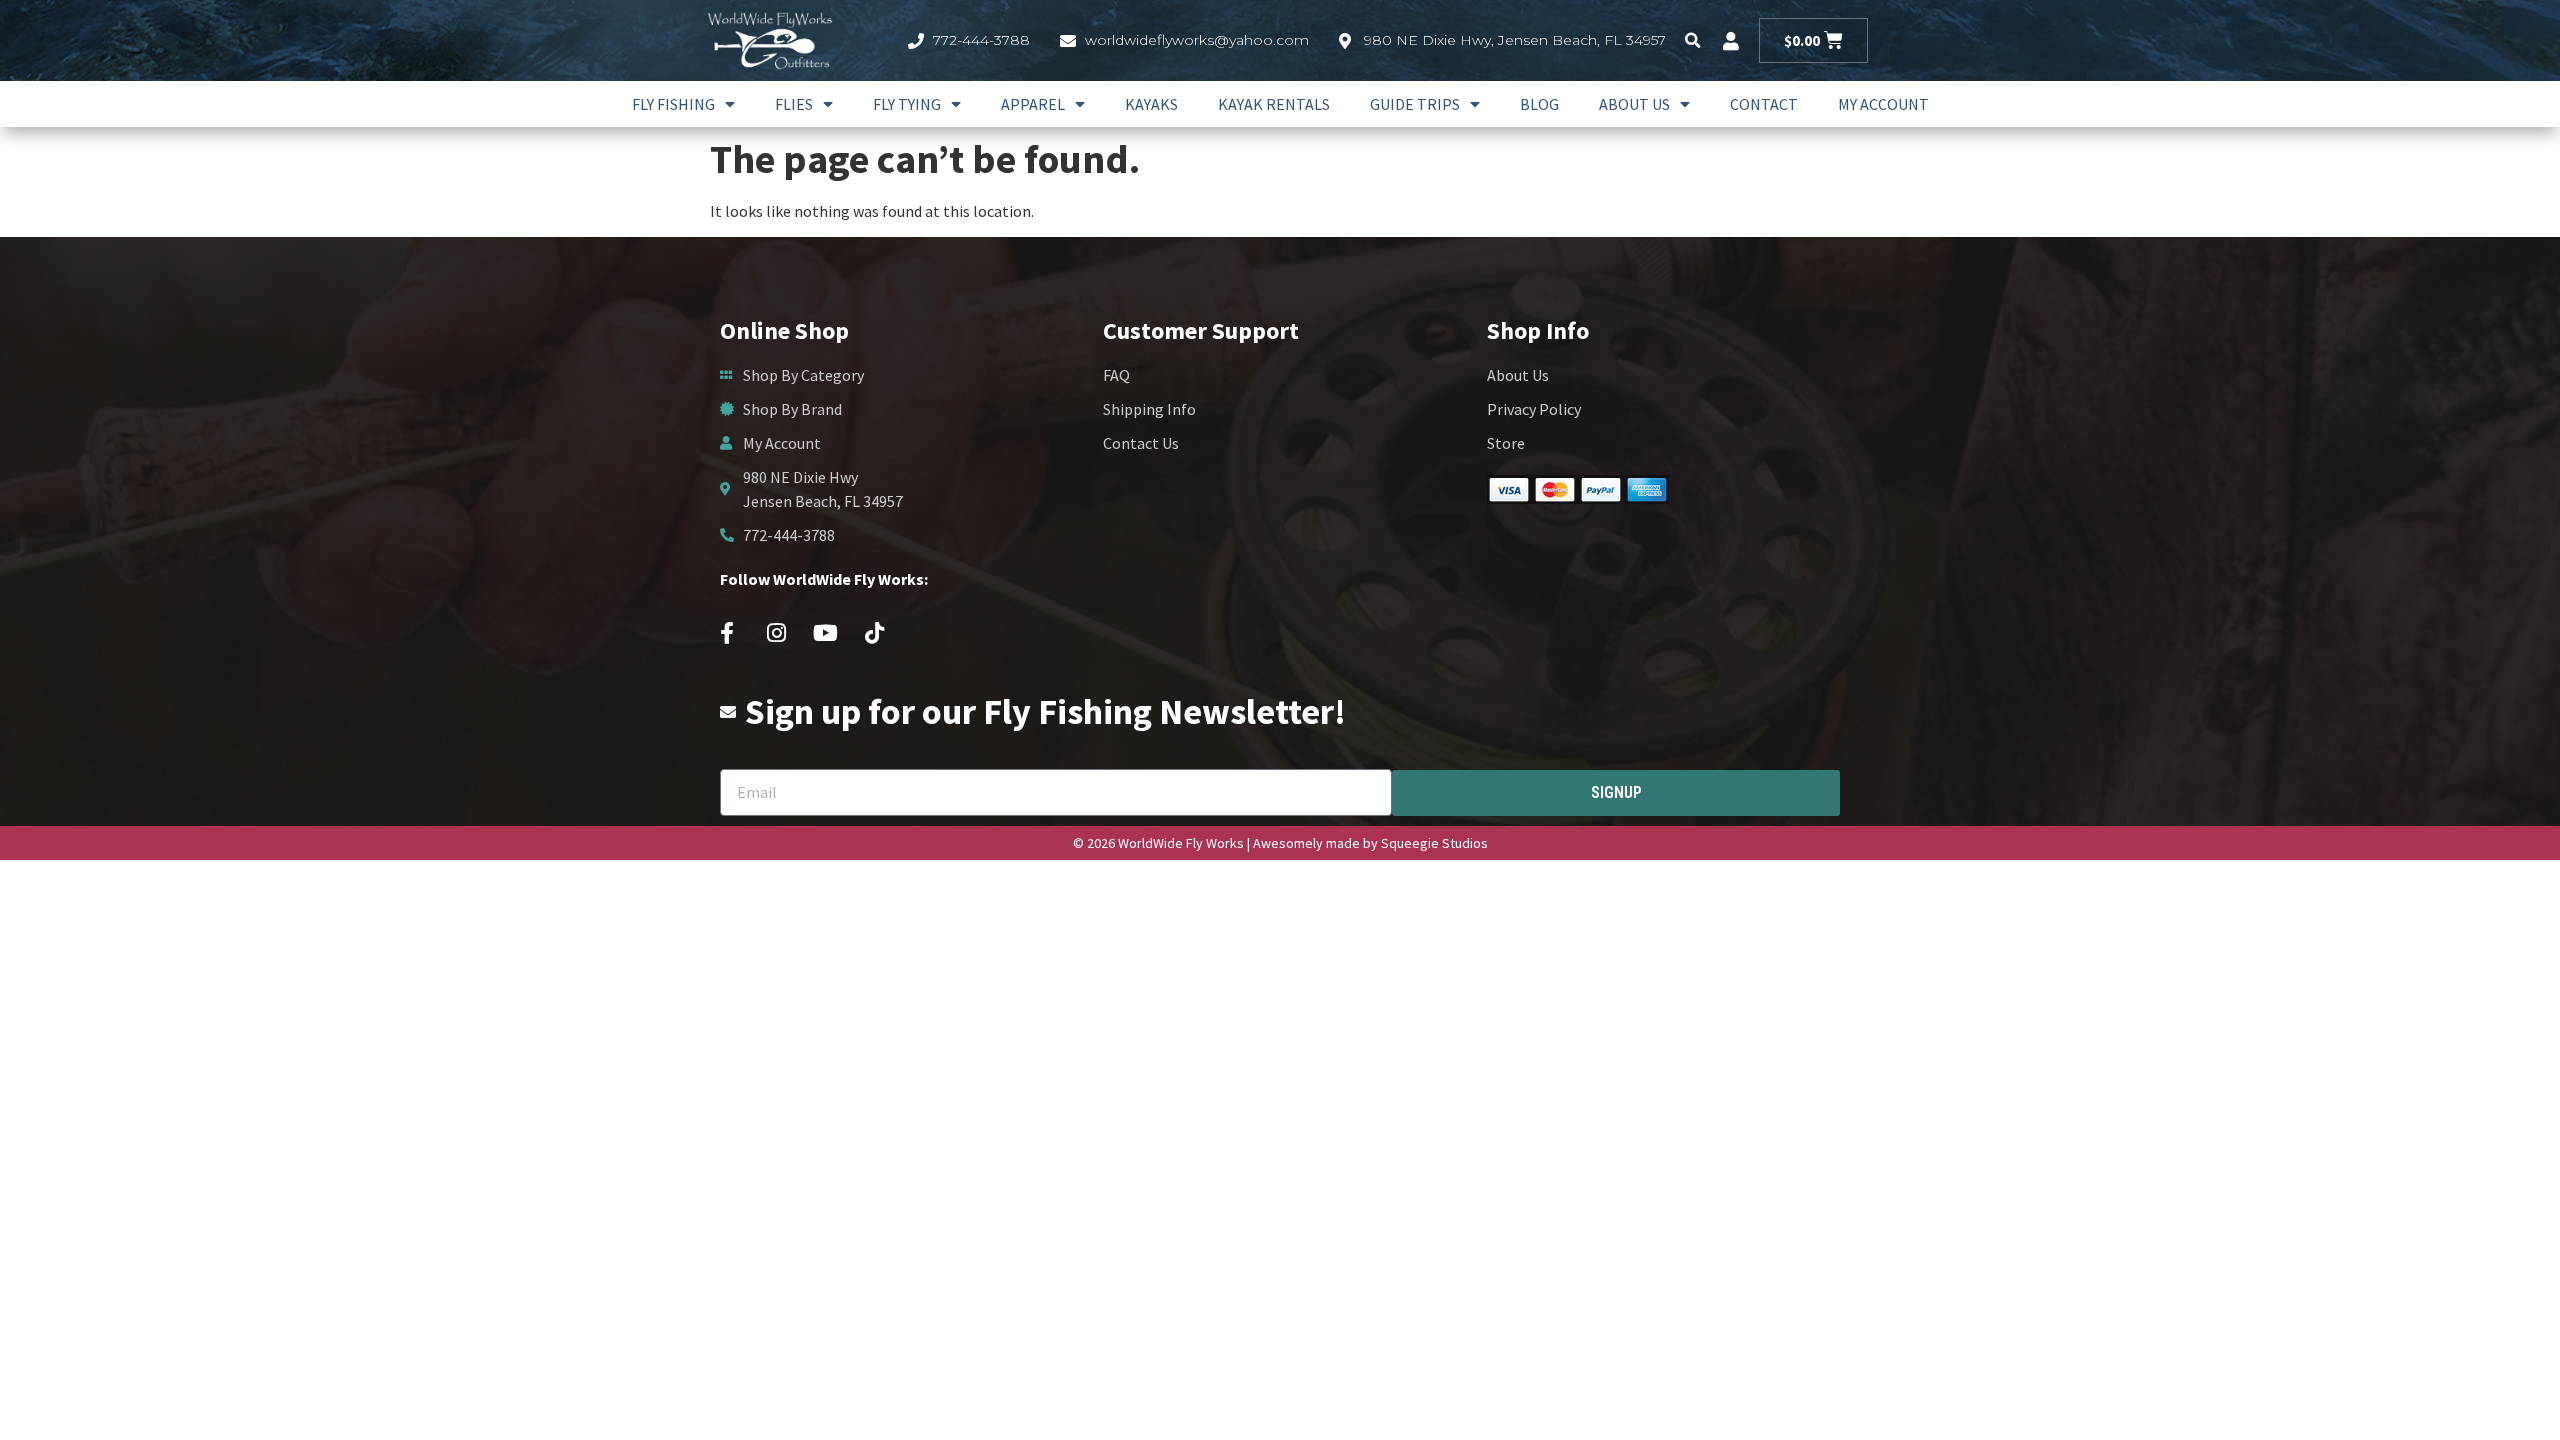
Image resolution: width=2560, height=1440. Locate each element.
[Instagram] (776, 633)
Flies (794, 104)
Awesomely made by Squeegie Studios (1370, 843)
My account (1883, 104)
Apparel (1033, 104)
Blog (1539, 104)
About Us (1634, 104)
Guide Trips (1415, 104)
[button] (1692, 40)
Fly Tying (907, 104)
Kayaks (1151, 104)
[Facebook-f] (727, 633)
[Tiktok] (874, 633)
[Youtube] (825, 633)
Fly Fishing (673, 104)
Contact (1764, 104)
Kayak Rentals (1274, 104)
